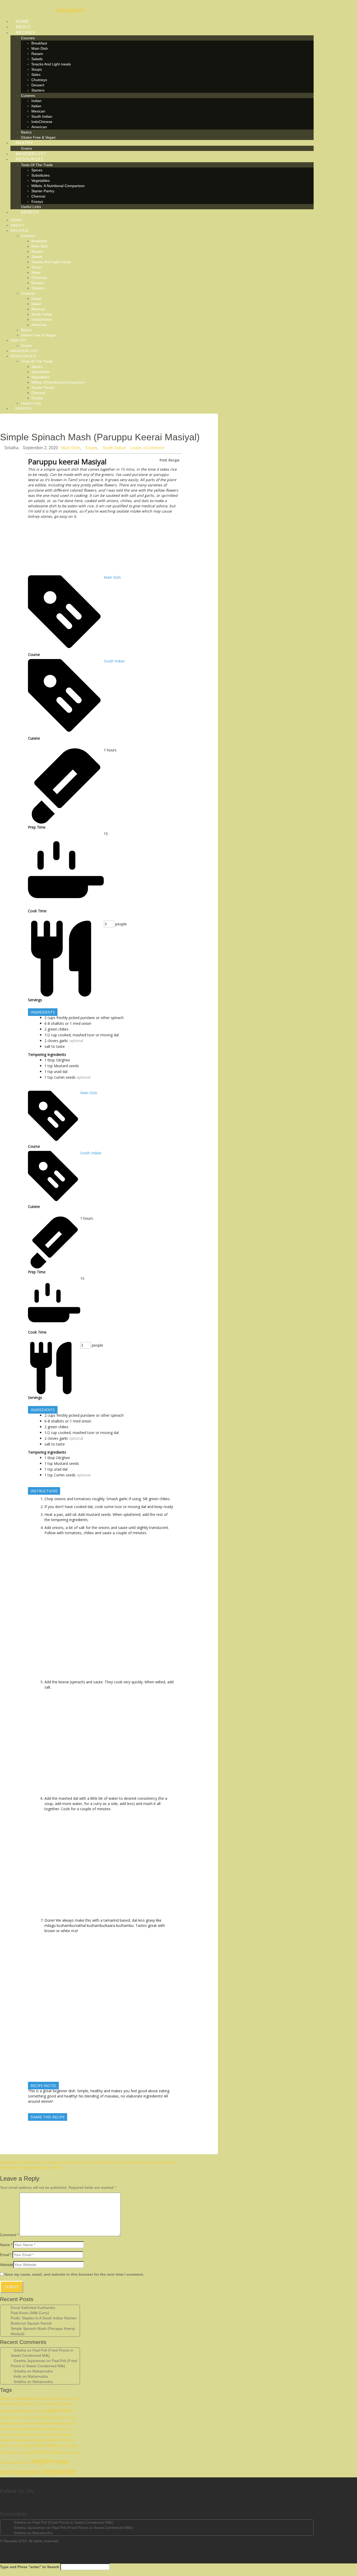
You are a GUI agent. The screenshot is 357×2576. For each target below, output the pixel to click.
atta (3, 2399)
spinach (14, 2167)
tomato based (70, 2453)
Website (7, 2265)
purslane (63, 2162)
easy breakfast (12, 2411)
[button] (67, 10)
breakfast (24, 2398)
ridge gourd (64, 2435)
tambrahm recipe (44, 2452)
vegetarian (59, 2472)
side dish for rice (84, 2162)
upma (27, 2462)
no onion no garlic (51, 2423)
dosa (70, 2404)
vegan (25, 2167)
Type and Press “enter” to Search (30, 2567)
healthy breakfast (11, 2417)
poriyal (61, 2429)
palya (19, 2429)
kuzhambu (9, 2423)
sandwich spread (13, 2440)
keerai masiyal (44, 2162)
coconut (38, 2404)
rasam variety (36, 2434)
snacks (26, 2446)
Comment (9, 2235)
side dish (32, 2440)
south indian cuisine (140, 2162)
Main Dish (71, 448)
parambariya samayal (39, 2429)
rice (51, 2434)
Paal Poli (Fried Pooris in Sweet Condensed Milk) (73, 2522)
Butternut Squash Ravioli (31, 2323)
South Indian (114, 448)
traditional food (11, 2462)
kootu (74, 2417)
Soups (91, 448)
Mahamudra (42, 2371)
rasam (18, 2434)
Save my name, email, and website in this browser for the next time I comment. (74, 2274)
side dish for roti (111, 2162)
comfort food (55, 2404)
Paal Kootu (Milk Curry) (30, 2313)
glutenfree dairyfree (16, 2162)
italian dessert (61, 2417)
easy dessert (35, 2411)
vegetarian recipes (46, 2167)
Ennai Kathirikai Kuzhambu (33, 2308)
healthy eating (32, 2417)
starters (22, 2453)
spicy (12, 2453)
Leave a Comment (147, 448)
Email (6, 2255)
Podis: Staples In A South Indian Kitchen (44, 2318)
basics (11, 2399)
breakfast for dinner (48, 2399)
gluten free (59, 2410)
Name (6, 2245)
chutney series (20, 2404)
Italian (46, 2417)
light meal (26, 2423)
